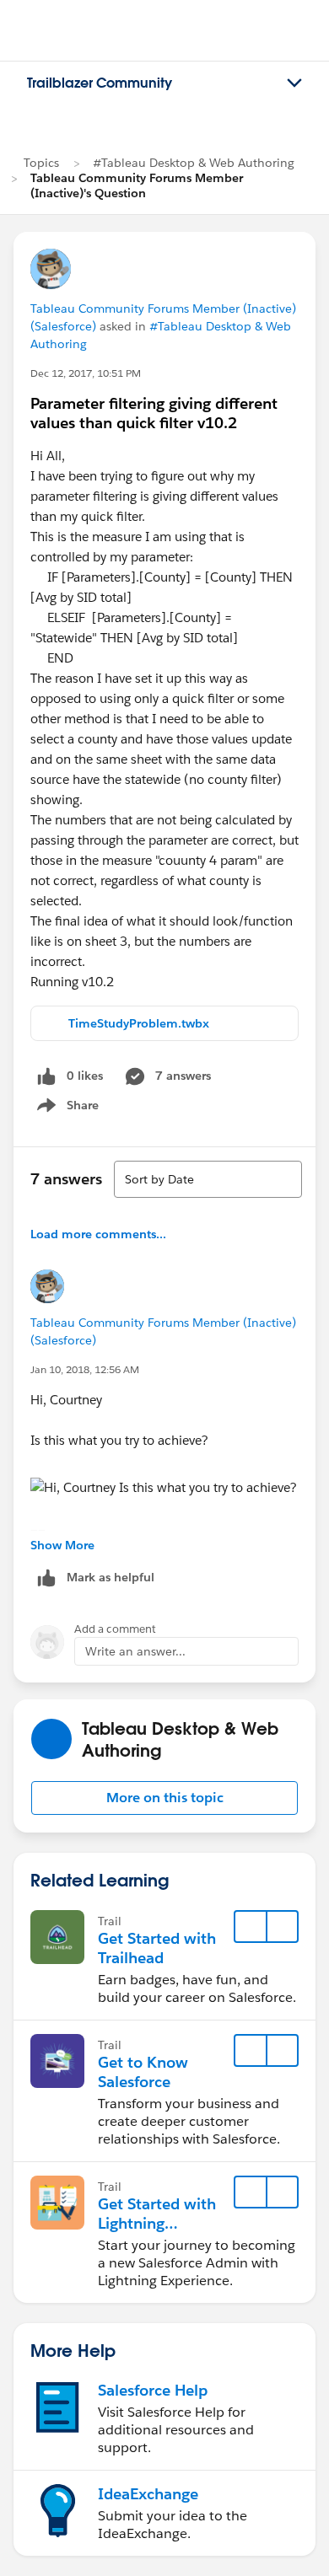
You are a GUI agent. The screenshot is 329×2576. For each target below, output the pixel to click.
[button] (164, 1798)
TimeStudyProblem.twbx (139, 1023)
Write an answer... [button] (135, 1651)
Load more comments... (98, 1234)
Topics (41, 163)
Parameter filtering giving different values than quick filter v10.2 (154, 413)
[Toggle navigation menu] (294, 83)
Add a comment (115, 1629)
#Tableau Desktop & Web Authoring (194, 163)
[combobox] (208, 1179)
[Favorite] (251, 1927)
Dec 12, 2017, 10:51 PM (86, 373)
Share (65, 1108)
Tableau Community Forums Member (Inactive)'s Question (137, 185)
